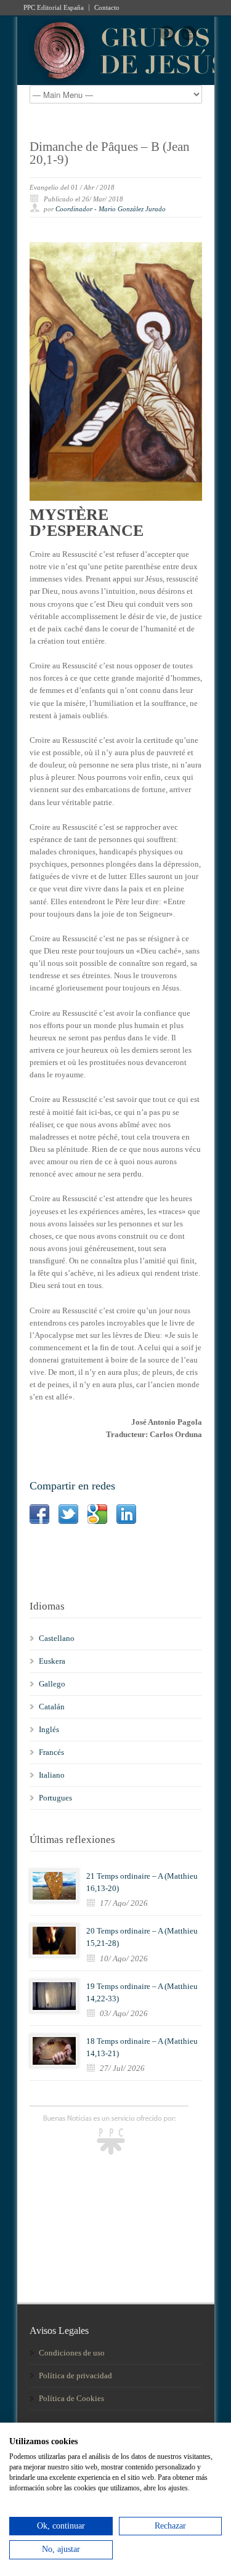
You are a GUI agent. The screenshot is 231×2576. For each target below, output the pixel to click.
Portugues (55, 1798)
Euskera (52, 1661)
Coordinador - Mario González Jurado (111, 209)
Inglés (49, 1729)
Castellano (57, 1638)
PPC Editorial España (54, 8)
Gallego (52, 1684)
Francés (51, 1752)
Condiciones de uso (72, 2353)
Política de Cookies (71, 2398)
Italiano (52, 1775)
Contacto (107, 8)
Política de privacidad (75, 2376)
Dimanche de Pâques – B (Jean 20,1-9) (110, 153)
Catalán (52, 1707)
